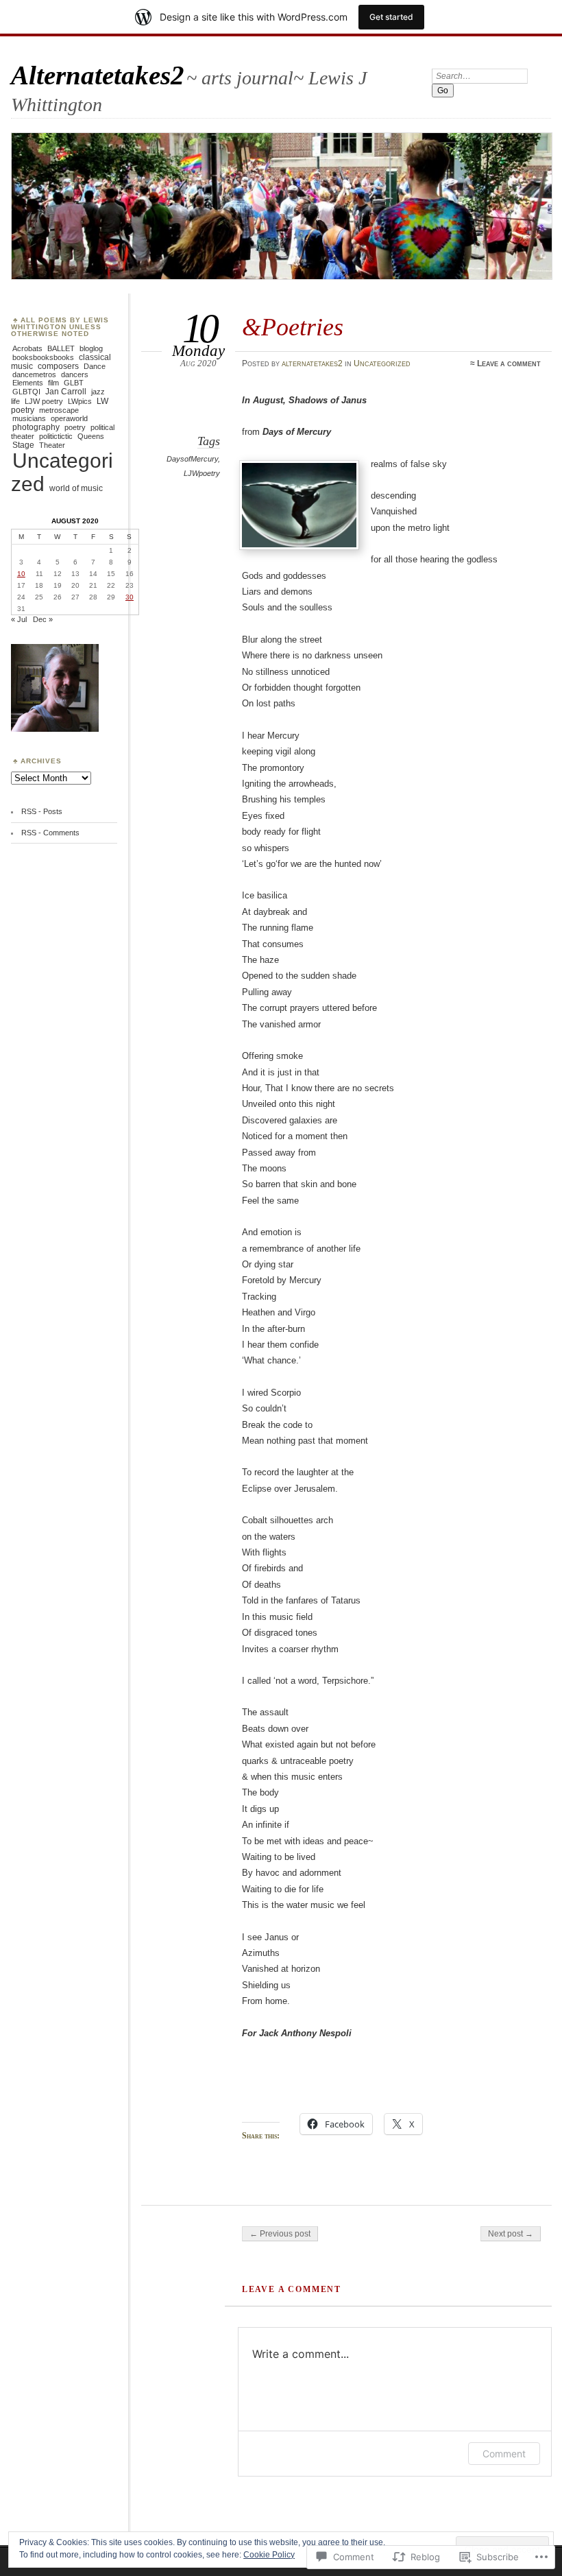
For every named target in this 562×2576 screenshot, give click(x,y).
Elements (28, 383)
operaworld (69, 418)
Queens (91, 436)
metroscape (59, 410)
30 (130, 597)
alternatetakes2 (312, 363)
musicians (29, 418)
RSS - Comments (50, 833)
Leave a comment (509, 363)
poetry (75, 427)
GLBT (74, 383)
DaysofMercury (192, 459)
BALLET (61, 348)
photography (36, 427)
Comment (504, 2454)
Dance (95, 366)
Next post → (511, 2234)
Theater (52, 445)
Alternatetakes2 (98, 75)
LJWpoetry (202, 473)
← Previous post (280, 2234)
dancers (75, 374)
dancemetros (34, 374)
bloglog (91, 348)
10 (21, 574)
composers (58, 366)
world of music (76, 488)
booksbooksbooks (43, 357)
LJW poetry (44, 401)
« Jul (19, 619)
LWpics (80, 401)
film (53, 383)
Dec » (43, 619)
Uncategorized (382, 363)
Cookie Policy (269, 2555)
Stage (23, 445)
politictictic (56, 436)
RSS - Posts (42, 811)
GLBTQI (26, 392)
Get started (391, 17)
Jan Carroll (66, 392)
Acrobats (27, 348)
